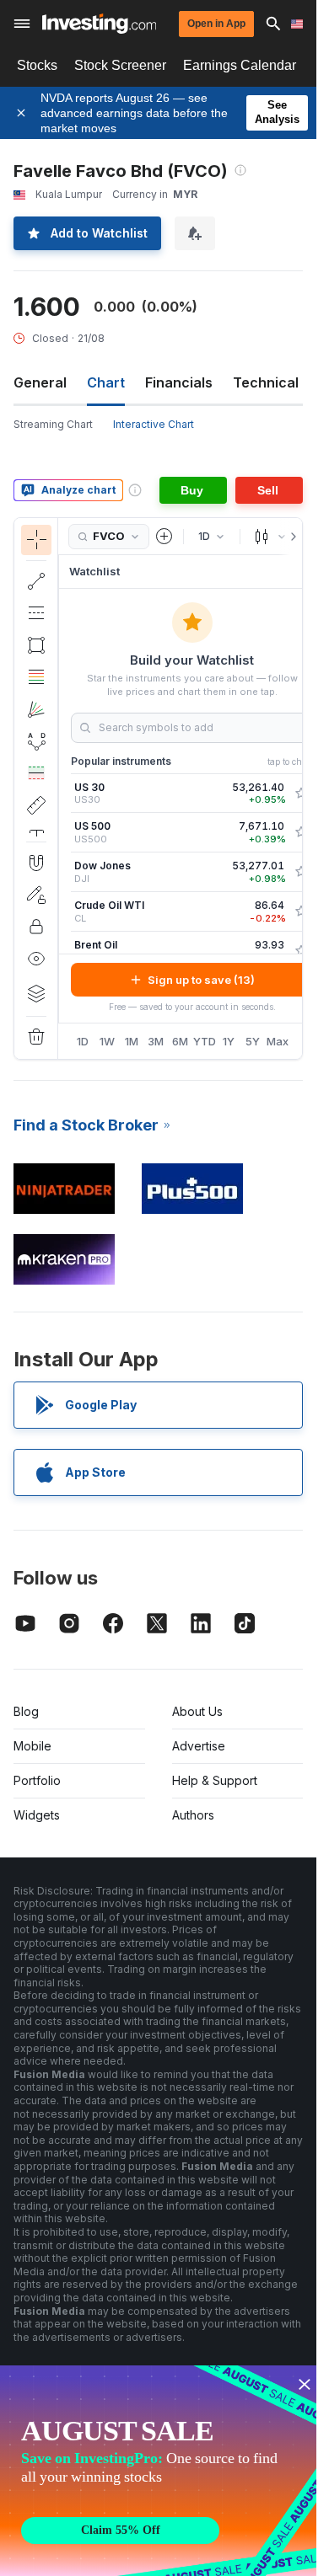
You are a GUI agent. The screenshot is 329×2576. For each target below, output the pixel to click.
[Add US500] (301, 832)
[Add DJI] (301, 872)
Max (278, 1041)
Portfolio (37, 1780)
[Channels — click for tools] (36, 613)
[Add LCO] (301, 951)
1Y (229, 1041)
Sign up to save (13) (201, 980)
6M (180, 1041)
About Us (197, 1711)
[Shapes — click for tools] (36, 645)
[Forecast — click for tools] (36, 773)
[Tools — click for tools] (36, 805)
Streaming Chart (53, 424)
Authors (193, 1815)
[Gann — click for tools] (36, 709)
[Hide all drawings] (36, 959)
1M (132, 1041)
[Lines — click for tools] (36, 581)
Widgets (37, 1815)
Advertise (199, 1746)
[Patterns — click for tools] (36, 741)
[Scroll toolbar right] (290, 537)
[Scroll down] (36, 828)
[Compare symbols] (164, 537)
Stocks (37, 65)
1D (83, 1041)
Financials (179, 382)
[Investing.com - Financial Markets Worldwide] (99, 24)
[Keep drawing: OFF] (36, 895)
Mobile (32, 1746)
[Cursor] (36, 540)
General (40, 382)
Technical (266, 382)
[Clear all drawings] (36, 1037)
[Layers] (36, 993)
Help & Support (215, 1780)
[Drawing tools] (63, 788)
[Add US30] (301, 794)
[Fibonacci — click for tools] (36, 677)
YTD (205, 1041)
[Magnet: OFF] (36, 863)
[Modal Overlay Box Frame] (160, 2471)
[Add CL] (301, 911)
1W (107, 1041)
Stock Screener (120, 65)
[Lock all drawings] (36, 927)
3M (156, 1041)
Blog (26, 1711)
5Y (253, 1041)
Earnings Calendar (240, 65)
